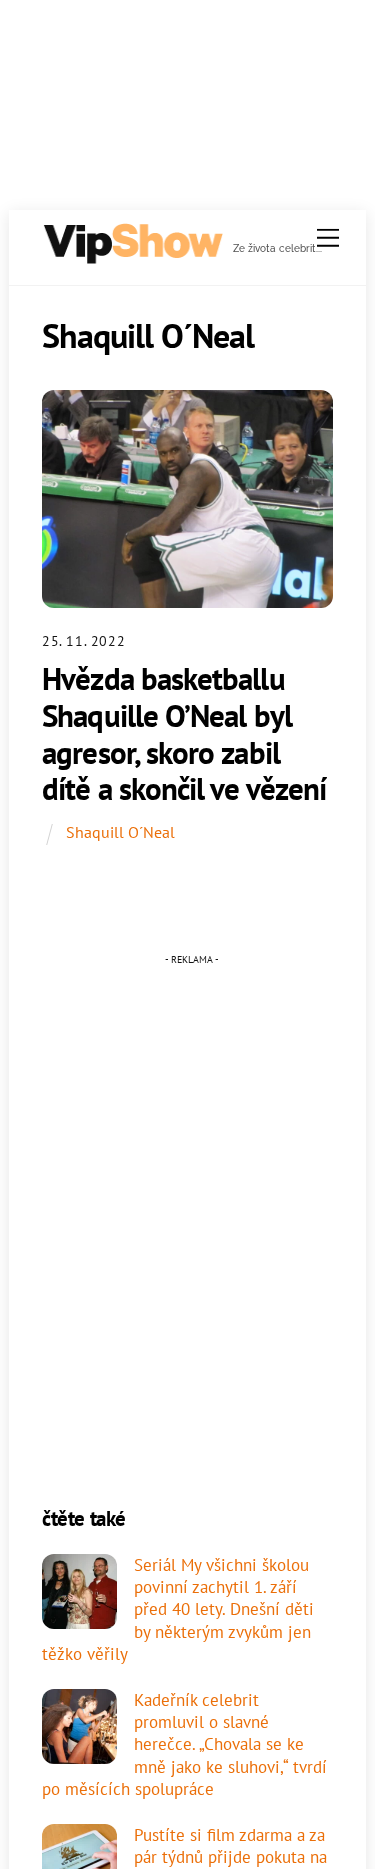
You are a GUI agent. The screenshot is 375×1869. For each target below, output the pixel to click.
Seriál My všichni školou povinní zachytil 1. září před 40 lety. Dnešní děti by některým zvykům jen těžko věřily (178, 1609)
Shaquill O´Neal (120, 832)
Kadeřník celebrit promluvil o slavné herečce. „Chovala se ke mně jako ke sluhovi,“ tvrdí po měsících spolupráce (184, 1744)
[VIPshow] (132, 256)
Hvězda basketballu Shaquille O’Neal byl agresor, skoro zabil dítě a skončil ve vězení (184, 733)
